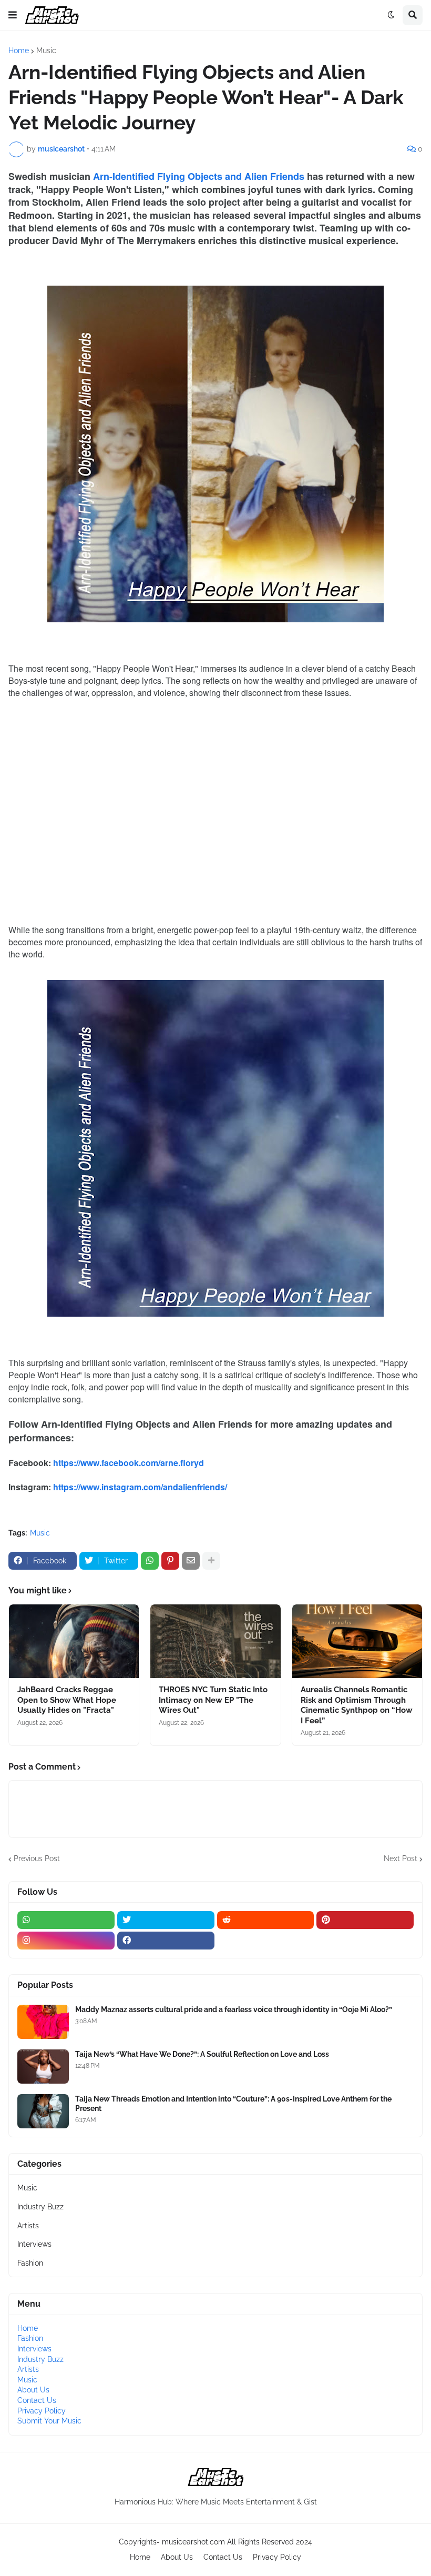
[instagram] (66, 1941)
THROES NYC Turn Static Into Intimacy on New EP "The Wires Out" (213, 1700)
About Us (33, 2390)
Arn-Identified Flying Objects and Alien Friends (199, 176)
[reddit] (266, 1920)
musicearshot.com (193, 2542)
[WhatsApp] (150, 1561)
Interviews (34, 2244)
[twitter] (166, 1920)
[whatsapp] (66, 1920)
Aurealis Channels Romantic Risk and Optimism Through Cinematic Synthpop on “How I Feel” (357, 1705)
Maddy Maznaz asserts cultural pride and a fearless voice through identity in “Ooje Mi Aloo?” (234, 2009)
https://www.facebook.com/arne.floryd (129, 1463)
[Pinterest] (170, 1561)
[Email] (191, 1561)
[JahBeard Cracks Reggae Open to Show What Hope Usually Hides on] (74, 1641)
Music (46, 50)
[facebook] (166, 1941)
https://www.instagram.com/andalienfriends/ (140, 1487)
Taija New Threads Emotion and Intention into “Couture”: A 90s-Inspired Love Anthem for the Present (233, 2104)
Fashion (30, 2263)
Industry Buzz (40, 2207)
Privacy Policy (42, 2411)
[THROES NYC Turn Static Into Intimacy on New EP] (215, 1641)
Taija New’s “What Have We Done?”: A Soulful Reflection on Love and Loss (202, 2054)
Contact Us (37, 2400)
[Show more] (211, 1561)
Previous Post (37, 1858)
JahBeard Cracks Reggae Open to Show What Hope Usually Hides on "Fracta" (67, 1700)
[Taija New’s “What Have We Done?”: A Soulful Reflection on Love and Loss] (43, 2067)
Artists (28, 2226)
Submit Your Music (49, 2421)
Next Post (401, 1858)
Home (19, 50)
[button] (13, 15)
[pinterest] (365, 1920)
